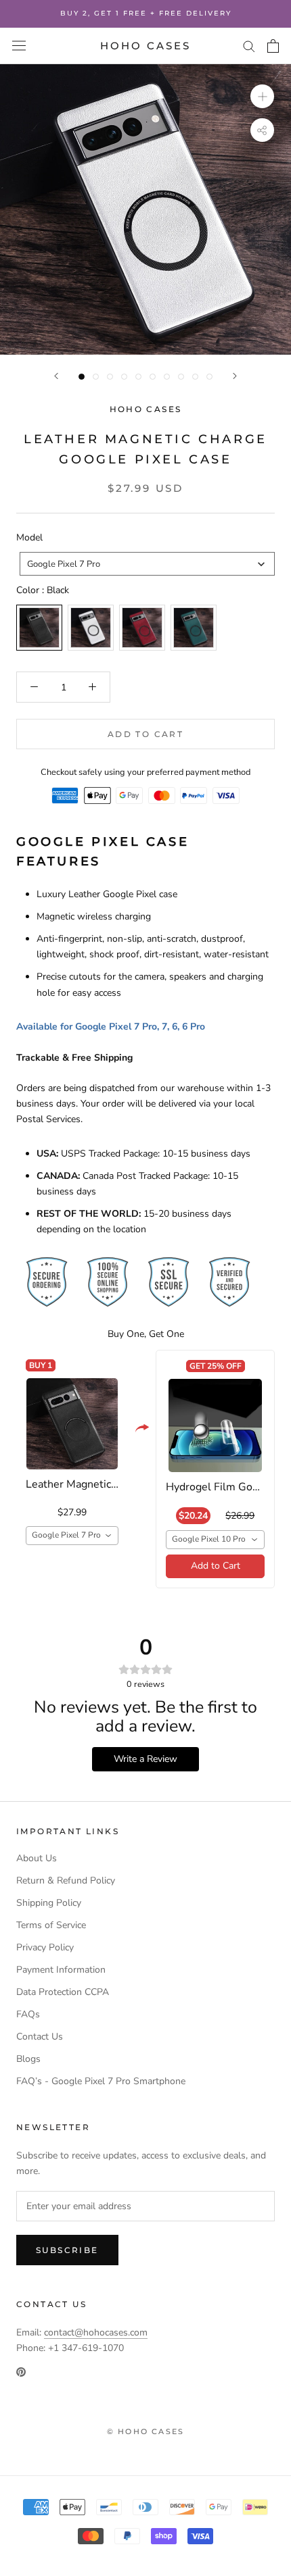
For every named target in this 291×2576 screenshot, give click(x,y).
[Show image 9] (195, 377)
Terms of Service (51, 1925)
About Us (37, 1858)
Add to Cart (216, 1566)
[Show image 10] (209, 377)
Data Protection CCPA (63, 1992)
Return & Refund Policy (66, 1880)
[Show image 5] (138, 377)
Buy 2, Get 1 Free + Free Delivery (146, 13)
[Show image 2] (96, 377)
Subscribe (67, 2250)
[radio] (39, 628)
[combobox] (147, 564)
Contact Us (40, 2037)
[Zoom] (262, 96)
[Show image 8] (181, 377)
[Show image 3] (110, 377)
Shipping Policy (49, 1903)
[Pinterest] (21, 2371)
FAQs (28, 2014)
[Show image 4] (124, 377)
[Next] (235, 376)
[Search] (249, 46)
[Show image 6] (153, 377)
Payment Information (61, 1970)
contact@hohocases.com (96, 2332)
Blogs (28, 2059)
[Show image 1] (82, 377)
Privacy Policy (45, 1947)
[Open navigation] (19, 46)
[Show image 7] (167, 377)
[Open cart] (273, 46)
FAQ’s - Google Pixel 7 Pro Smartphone (101, 2081)
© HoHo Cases (145, 2431)
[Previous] (56, 376)
